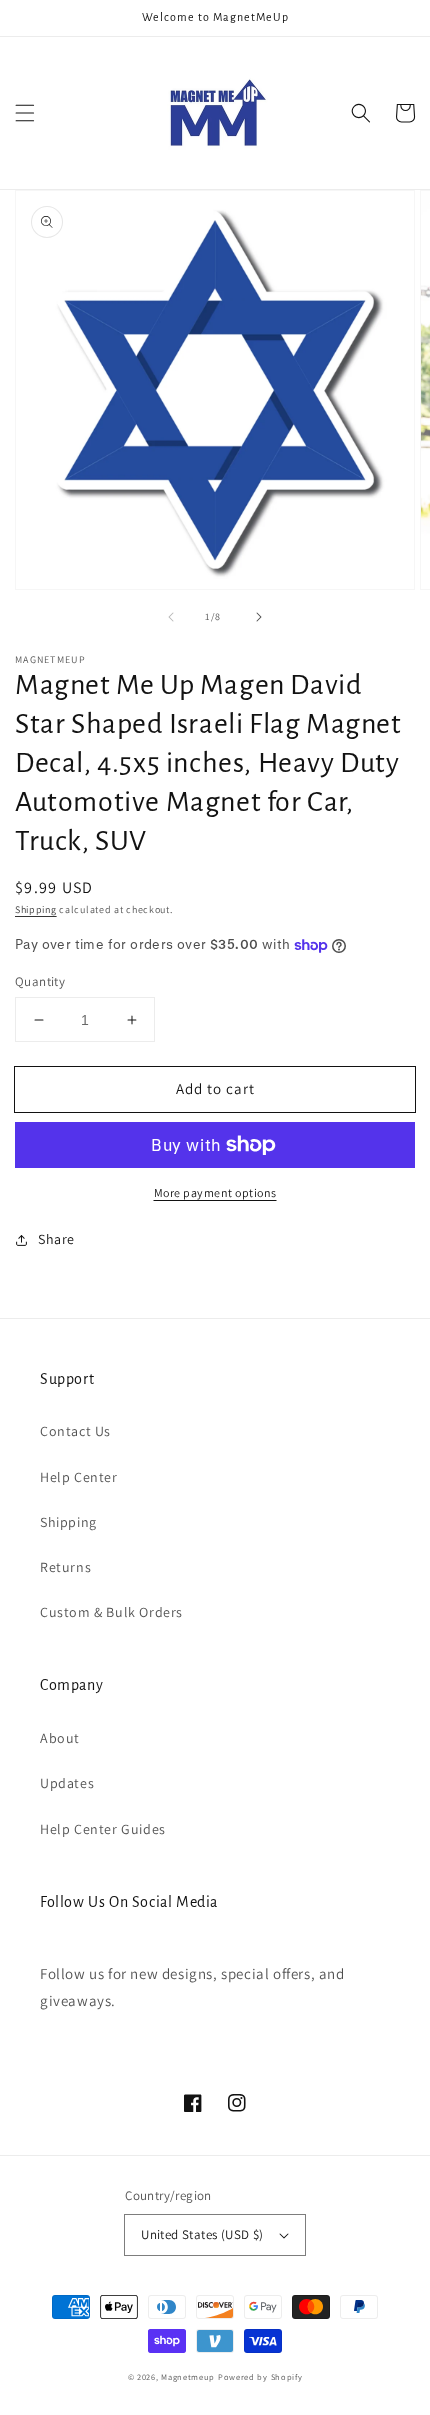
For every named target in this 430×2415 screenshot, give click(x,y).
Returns (65, 1567)
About (60, 1738)
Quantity (40, 981)
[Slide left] (171, 617)
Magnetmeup (188, 2376)
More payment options (215, 1192)
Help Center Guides (103, 1829)
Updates (67, 1783)
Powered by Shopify (260, 2376)
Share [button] (56, 1239)
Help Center (79, 1477)
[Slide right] (259, 617)
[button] (25, 113)
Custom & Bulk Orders (111, 1612)
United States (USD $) (202, 2234)
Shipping (36, 909)
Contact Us (75, 1431)
